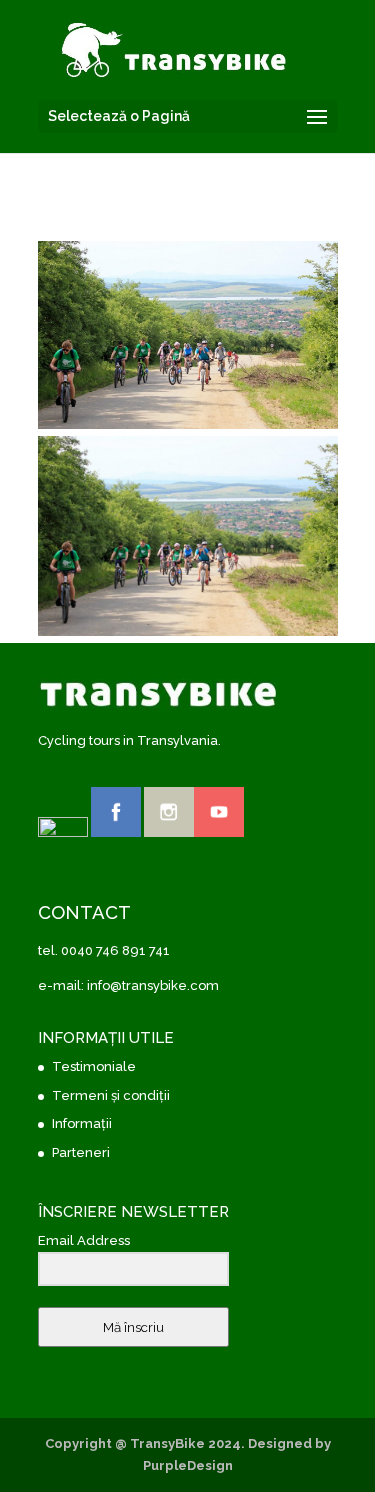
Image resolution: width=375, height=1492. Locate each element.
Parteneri (81, 1152)
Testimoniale (94, 1066)
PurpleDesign (188, 1465)
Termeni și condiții (111, 1095)
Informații (82, 1123)
